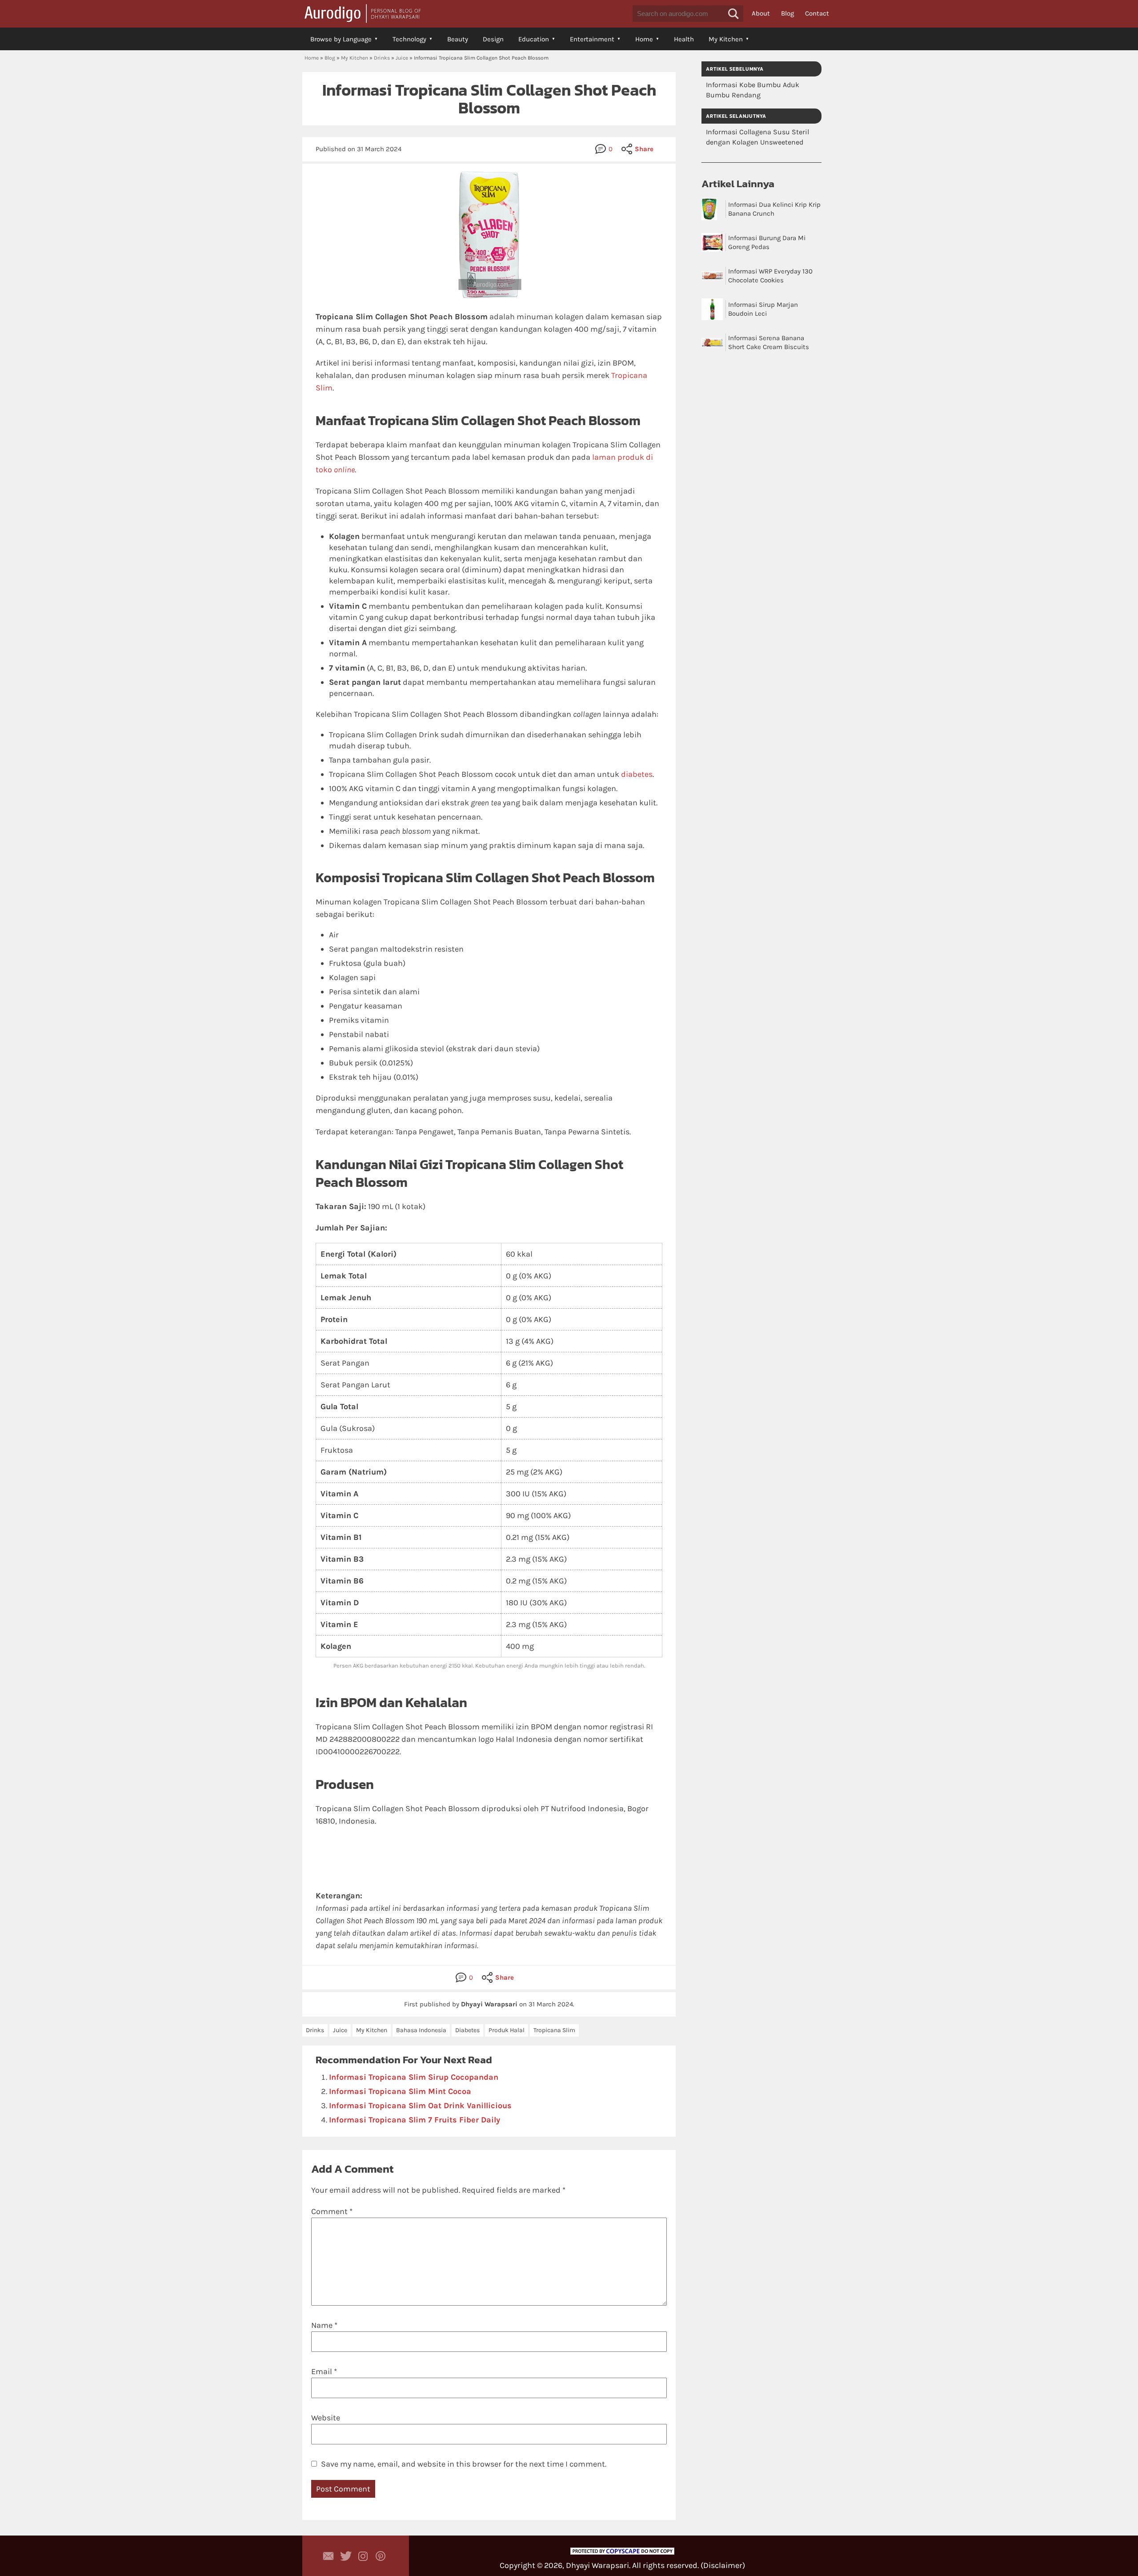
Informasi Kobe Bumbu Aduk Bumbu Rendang (753, 90)
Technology (409, 39)
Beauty (458, 39)
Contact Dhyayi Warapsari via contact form (329, 2556)
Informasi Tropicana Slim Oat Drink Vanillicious (420, 2106)
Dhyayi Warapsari (597, 2565)
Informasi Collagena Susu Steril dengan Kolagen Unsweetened (757, 137)
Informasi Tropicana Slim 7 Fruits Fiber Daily (415, 2120)
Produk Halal (507, 2030)
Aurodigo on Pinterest (381, 2556)
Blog (787, 13)
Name (324, 2325)
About (761, 13)
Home (644, 39)
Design (493, 39)
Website (326, 2418)
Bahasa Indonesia (421, 2030)
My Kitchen (726, 39)
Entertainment (592, 39)
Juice (402, 58)
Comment (332, 2211)
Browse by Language (341, 39)
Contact (817, 13)
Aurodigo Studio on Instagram (363, 2556)
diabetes (637, 774)
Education (534, 39)
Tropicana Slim (554, 2030)
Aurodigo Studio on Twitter (346, 2556)
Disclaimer (723, 2565)
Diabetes (467, 2030)
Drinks (382, 58)
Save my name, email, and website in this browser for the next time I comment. (464, 2464)
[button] (733, 14)
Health (684, 39)
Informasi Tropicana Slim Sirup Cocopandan (414, 2077)
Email (324, 2371)
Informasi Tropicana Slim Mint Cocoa (400, 2091)
